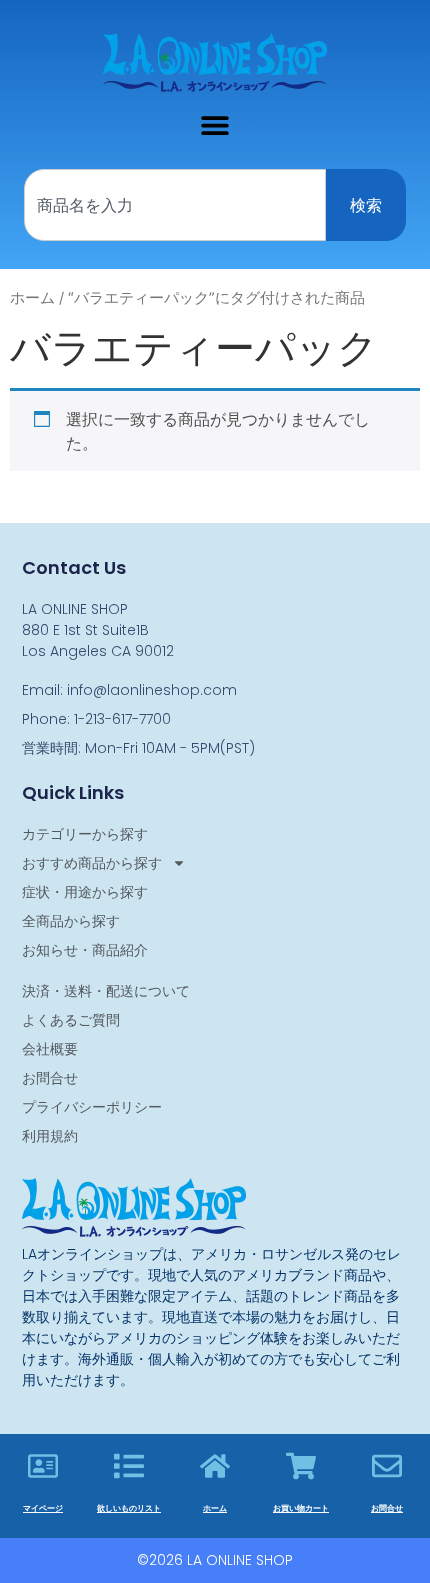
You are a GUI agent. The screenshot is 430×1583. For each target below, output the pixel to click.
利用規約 (50, 1136)
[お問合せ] (387, 1466)
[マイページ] (43, 1466)
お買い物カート (301, 1508)
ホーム (32, 298)
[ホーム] (215, 1466)
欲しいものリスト (129, 1508)
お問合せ (50, 1078)
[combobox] (175, 205)
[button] (215, 124)
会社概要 (50, 1049)
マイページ (43, 1508)
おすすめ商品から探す (92, 863)
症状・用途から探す (85, 892)
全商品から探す (71, 921)
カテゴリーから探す (85, 834)
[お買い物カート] (301, 1466)
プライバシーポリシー (92, 1107)
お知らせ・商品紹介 (85, 950)
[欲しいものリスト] (129, 1466)
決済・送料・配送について (106, 991)
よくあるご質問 (71, 1020)
